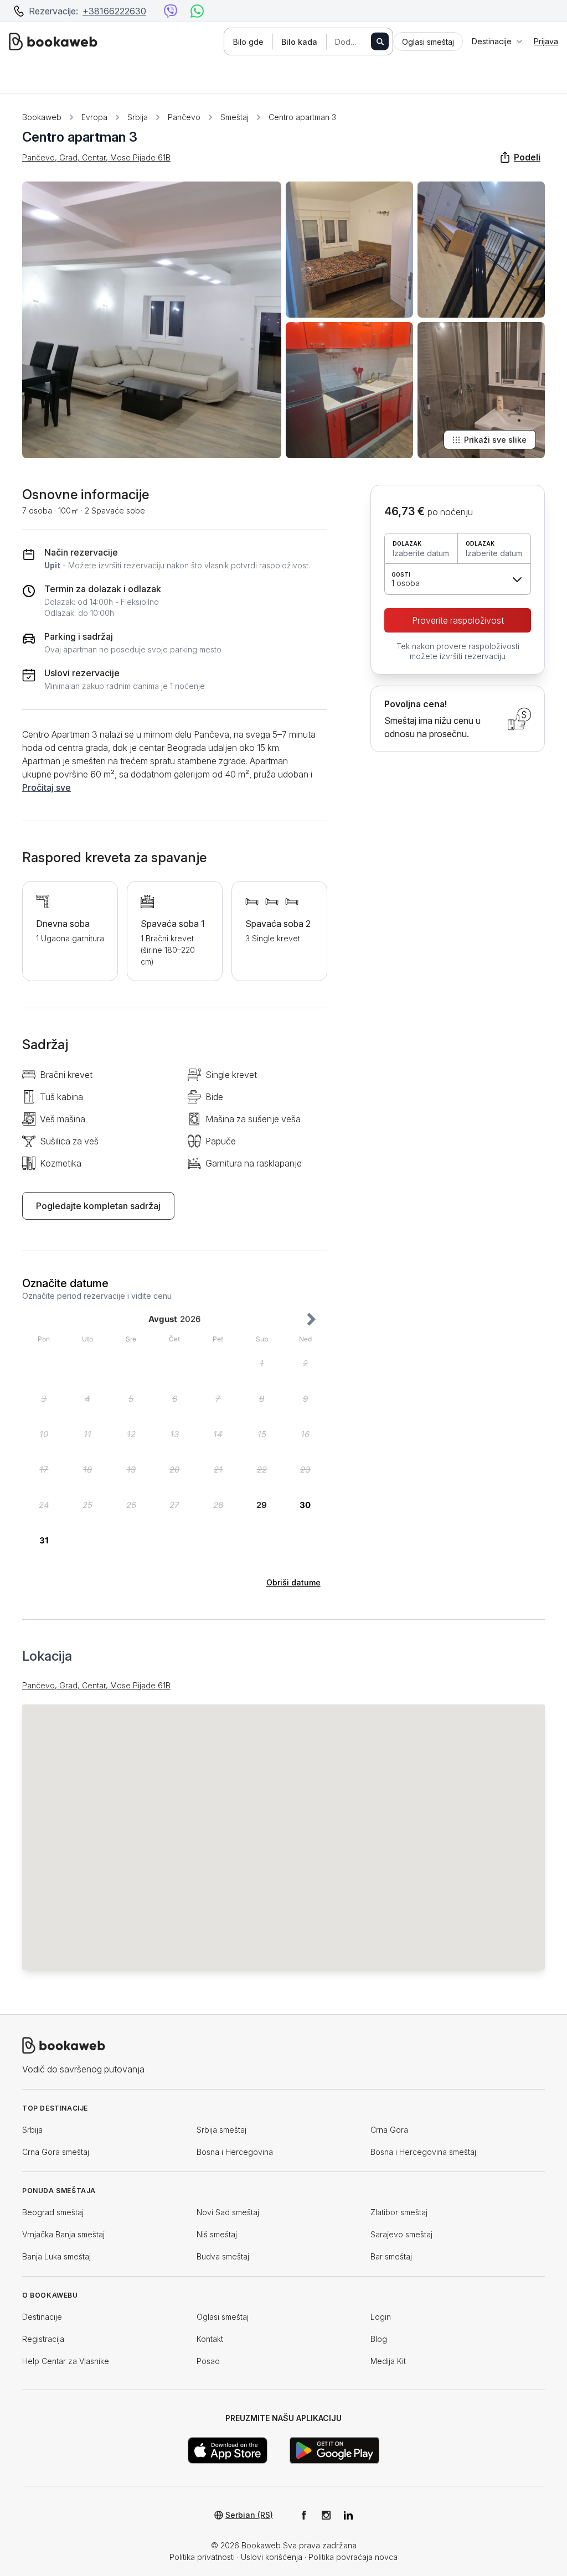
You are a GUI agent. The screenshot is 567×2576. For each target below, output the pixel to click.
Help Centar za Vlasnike (66, 2361)
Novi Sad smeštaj (228, 2212)
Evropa (94, 117)
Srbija (138, 117)
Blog (379, 2339)
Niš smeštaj (217, 2234)
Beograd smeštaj (53, 2212)
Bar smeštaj (391, 2256)
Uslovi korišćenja (272, 2557)
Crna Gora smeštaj (56, 2152)
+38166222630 (114, 11)
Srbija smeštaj (221, 2130)
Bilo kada (299, 42)
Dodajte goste (358, 42)
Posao (208, 2361)
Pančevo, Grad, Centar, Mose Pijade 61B (96, 157)
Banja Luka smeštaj (56, 2256)
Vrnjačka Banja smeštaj (63, 2234)
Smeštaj (234, 117)
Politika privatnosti (202, 2557)
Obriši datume (293, 1582)
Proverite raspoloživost (458, 620)
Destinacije (42, 2317)
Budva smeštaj (223, 2256)
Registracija (43, 2339)
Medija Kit (388, 2361)
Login (381, 2317)
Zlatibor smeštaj (399, 2212)
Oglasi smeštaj (223, 2317)
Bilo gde (248, 42)
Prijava (546, 41)
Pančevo (184, 117)
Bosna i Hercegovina (235, 2152)
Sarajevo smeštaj (401, 2234)
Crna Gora (389, 2130)
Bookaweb (42, 117)
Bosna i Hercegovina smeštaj (423, 2152)
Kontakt (210, 2339)
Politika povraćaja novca (353, 2557)
